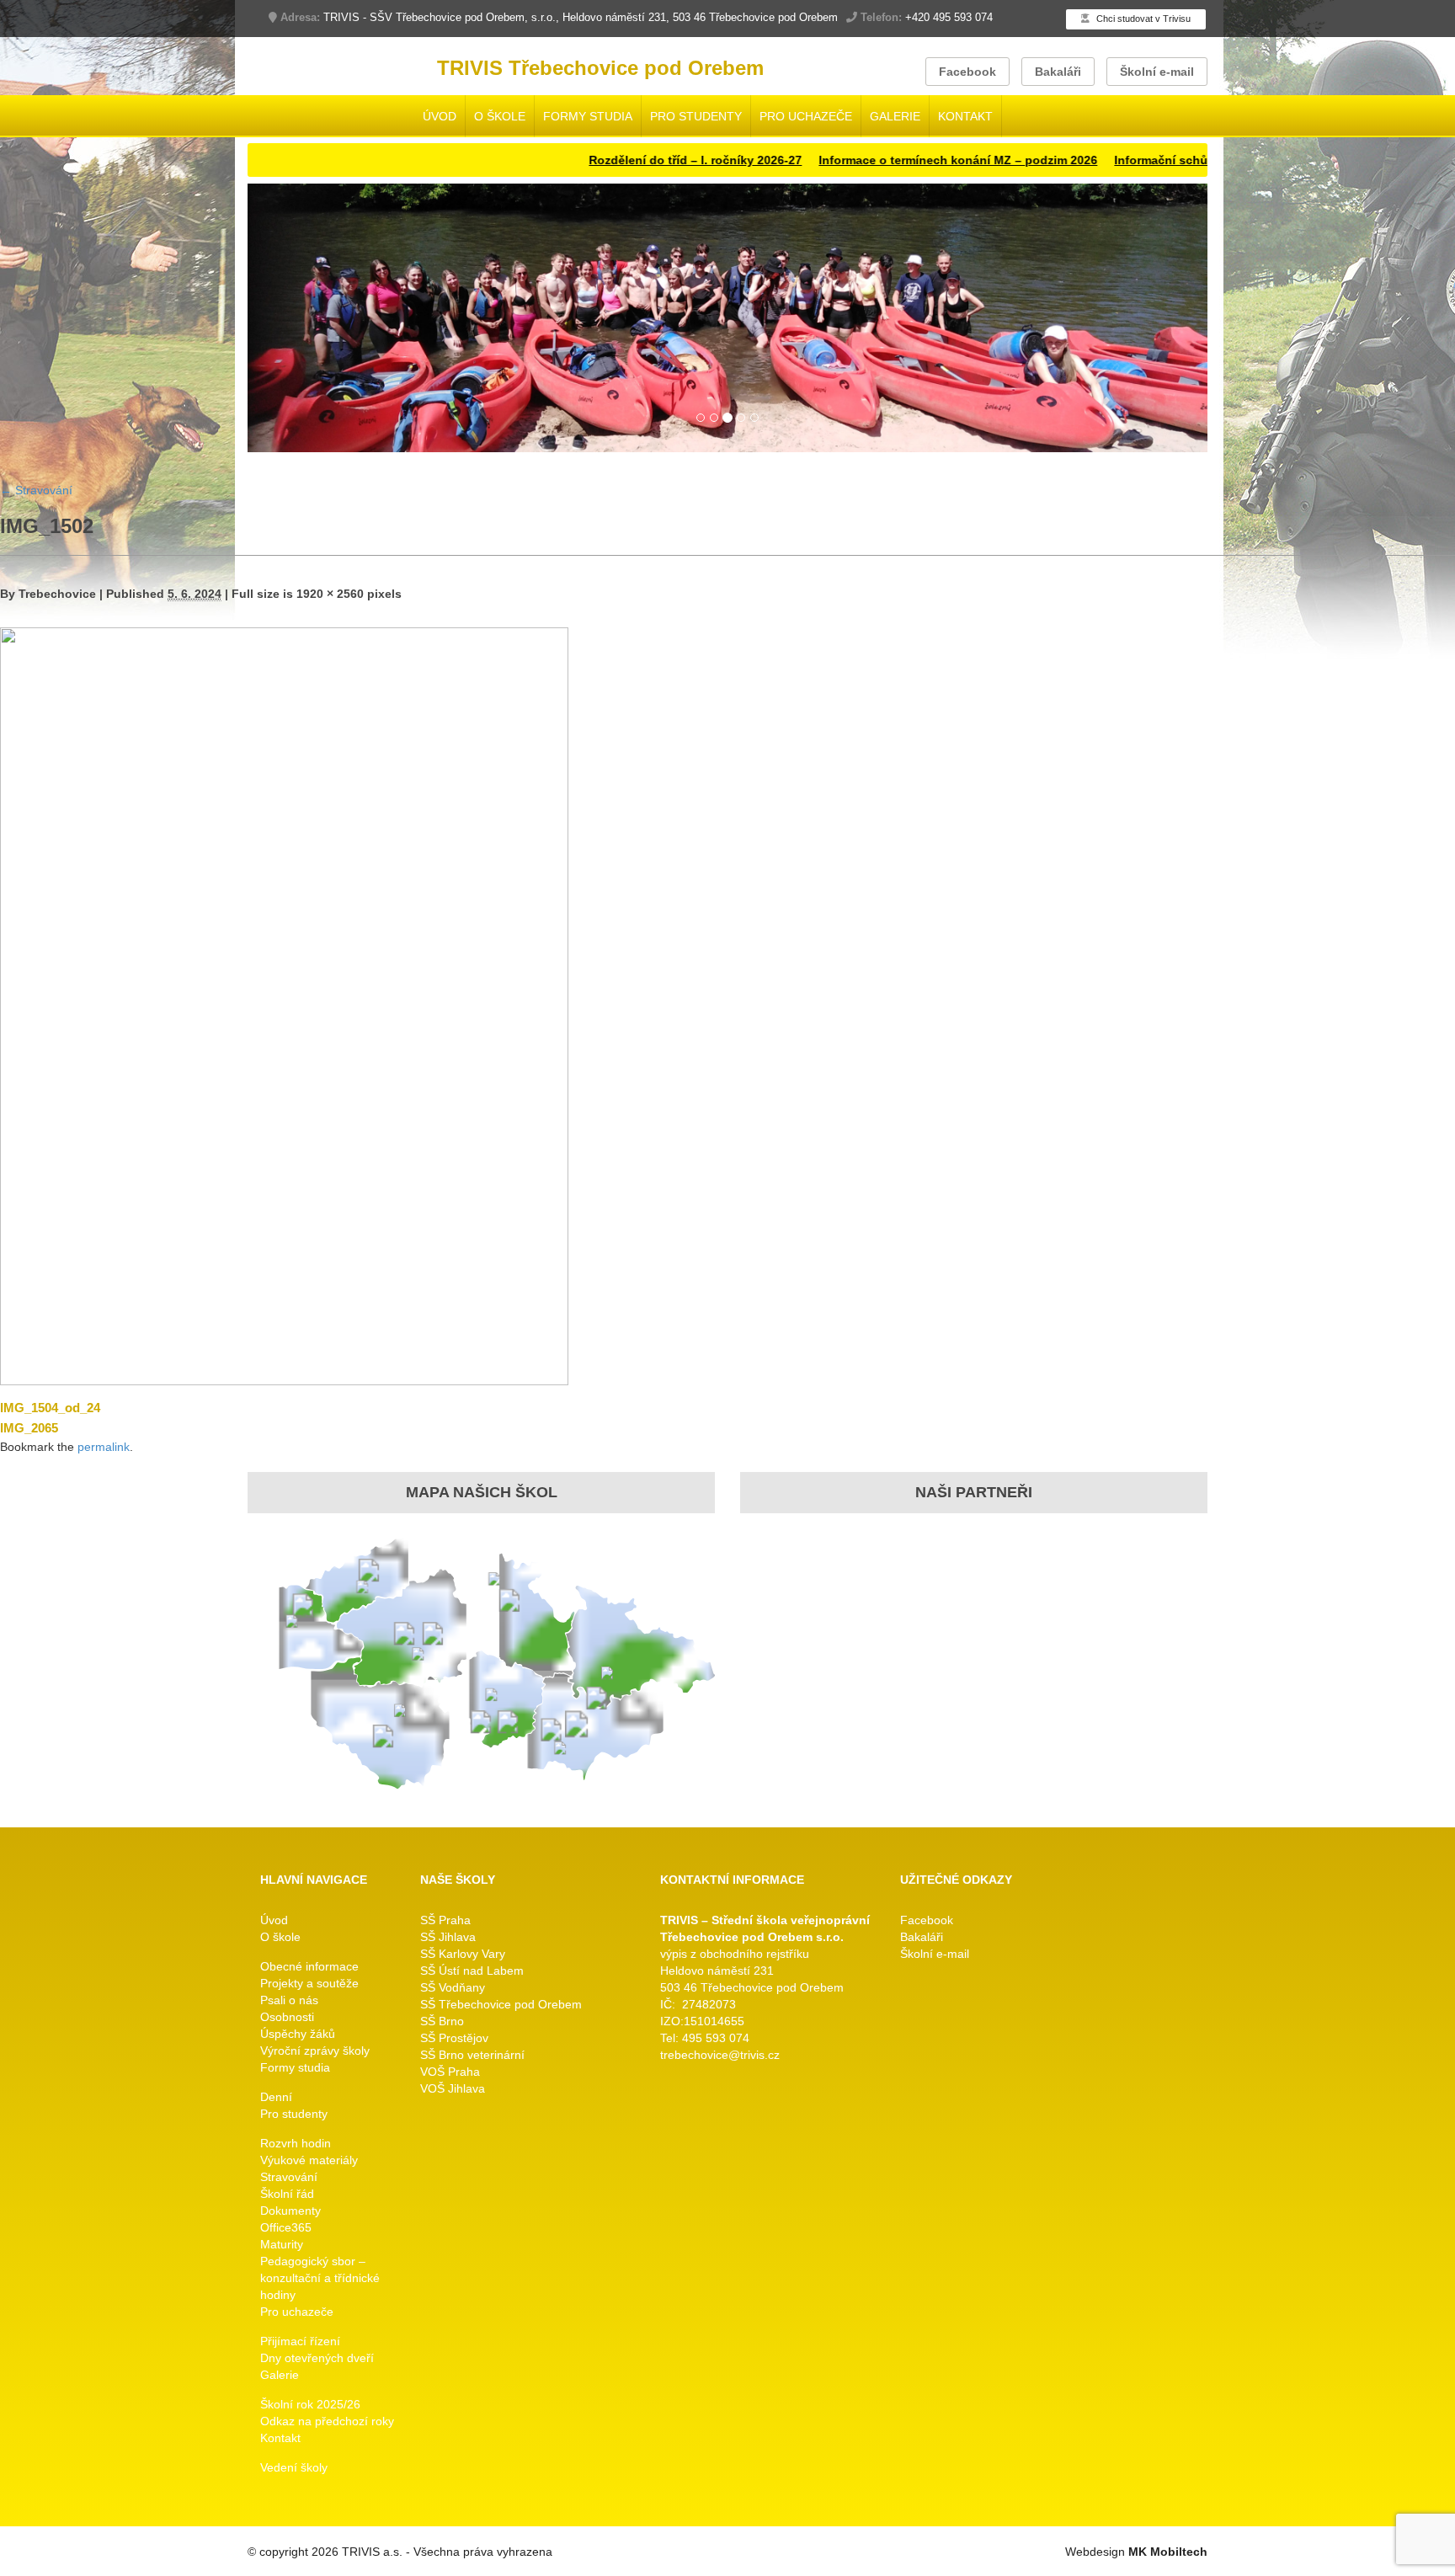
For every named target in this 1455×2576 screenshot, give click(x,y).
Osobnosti (287, 2017)
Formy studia (588, 116)
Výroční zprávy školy (315, 2051)
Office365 (286, 2227)
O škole (500, 116)
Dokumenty (290, 2211)
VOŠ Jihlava (453, 2088)
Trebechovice (57, 594)
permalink (104, 1447)
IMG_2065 (29, 1428)
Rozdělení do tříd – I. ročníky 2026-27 (617, 160)
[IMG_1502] (284, 1004)
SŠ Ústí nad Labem (472, 1971)
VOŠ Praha (450, 2072)
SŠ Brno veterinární (472, 2055)
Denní (276, 2097)
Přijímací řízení (300, 2341)
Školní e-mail (1157, 72)
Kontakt (965, 116)
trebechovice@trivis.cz (720, 2055)
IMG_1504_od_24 (50, 1408)
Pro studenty (696, 116)
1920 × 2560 (330, 594)
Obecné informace (309, 1966)
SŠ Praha (445, 1920)
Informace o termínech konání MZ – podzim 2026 (879, 160)
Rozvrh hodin (296, 2143)
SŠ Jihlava (448, 1937)
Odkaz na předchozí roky (327, 2421)
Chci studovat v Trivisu (1142, 19)
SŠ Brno (442, 2021)
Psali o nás (289, 2000)
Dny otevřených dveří (317, 2358)
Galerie (895, 116)
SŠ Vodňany (453, 1987)
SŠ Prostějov (454, 2038)
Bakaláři (1058, 72)
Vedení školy (294, 2467)
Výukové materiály (309, 2160)
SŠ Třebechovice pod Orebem (501, 2004)
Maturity (282, 2244)
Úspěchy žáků (298, 2034)
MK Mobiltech (1168, 2552)
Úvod (440, 116)
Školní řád (287, 2194)
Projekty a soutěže (309, 1983)
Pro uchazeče (806, 116)
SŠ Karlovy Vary (463, 1954)
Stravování (36, 490)
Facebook (967, 72)
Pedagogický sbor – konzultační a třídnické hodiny (320, 2278)
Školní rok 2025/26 (310, 2404)
